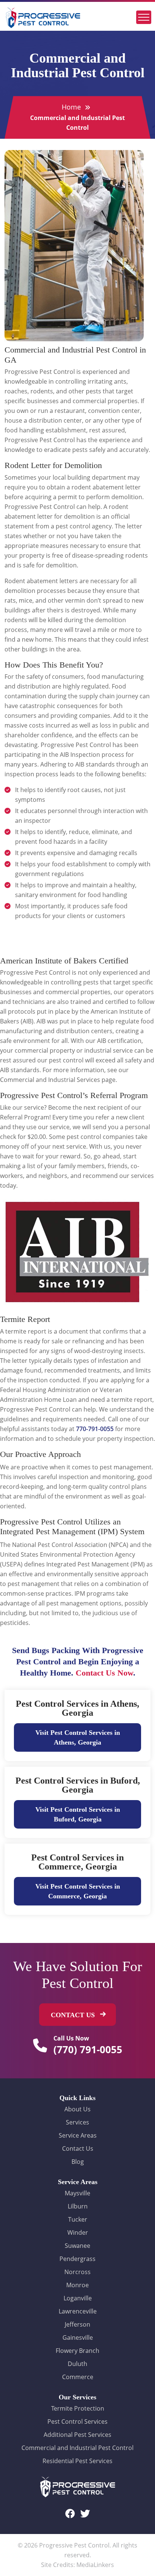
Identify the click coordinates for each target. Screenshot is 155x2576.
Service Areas (78, 2135)
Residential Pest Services (77, 2461)
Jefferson (77, 2324)
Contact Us (78, 2148)
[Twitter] (85, 2513)
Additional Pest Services (77, 2435)
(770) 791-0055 (88, 2049)
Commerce (78, 2377)
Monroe (77, 2285)
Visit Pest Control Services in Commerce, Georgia (78, 1891)
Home (71, 107)
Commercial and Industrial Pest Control (77, 2448)
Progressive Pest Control (74, 2545)
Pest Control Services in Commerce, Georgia (77, 1862)
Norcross (77, 2272)
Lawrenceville (78, 2311)
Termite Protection (78, 2408)
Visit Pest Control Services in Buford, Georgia (78, 1814)
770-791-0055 (95, 1429)
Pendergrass (77, 2259)
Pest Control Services (77, 2421)
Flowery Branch (77, 2351)
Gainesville (78, 2337)
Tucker (78, 2219)
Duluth (77, 2364)
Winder (78, 2232)
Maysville (77, 2193)
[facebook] (70, 2513)
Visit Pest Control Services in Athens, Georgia (78, 1737)
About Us (77, 2109)
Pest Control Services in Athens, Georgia (77, 1708)
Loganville (78, 2298)
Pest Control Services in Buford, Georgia (78, 1785)
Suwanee (77, 2246)
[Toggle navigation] (144, 17)
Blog (78, 2162)
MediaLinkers (95, 2565)
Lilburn (78, 2206)
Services (77, 2122)
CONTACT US (74, 2015)
